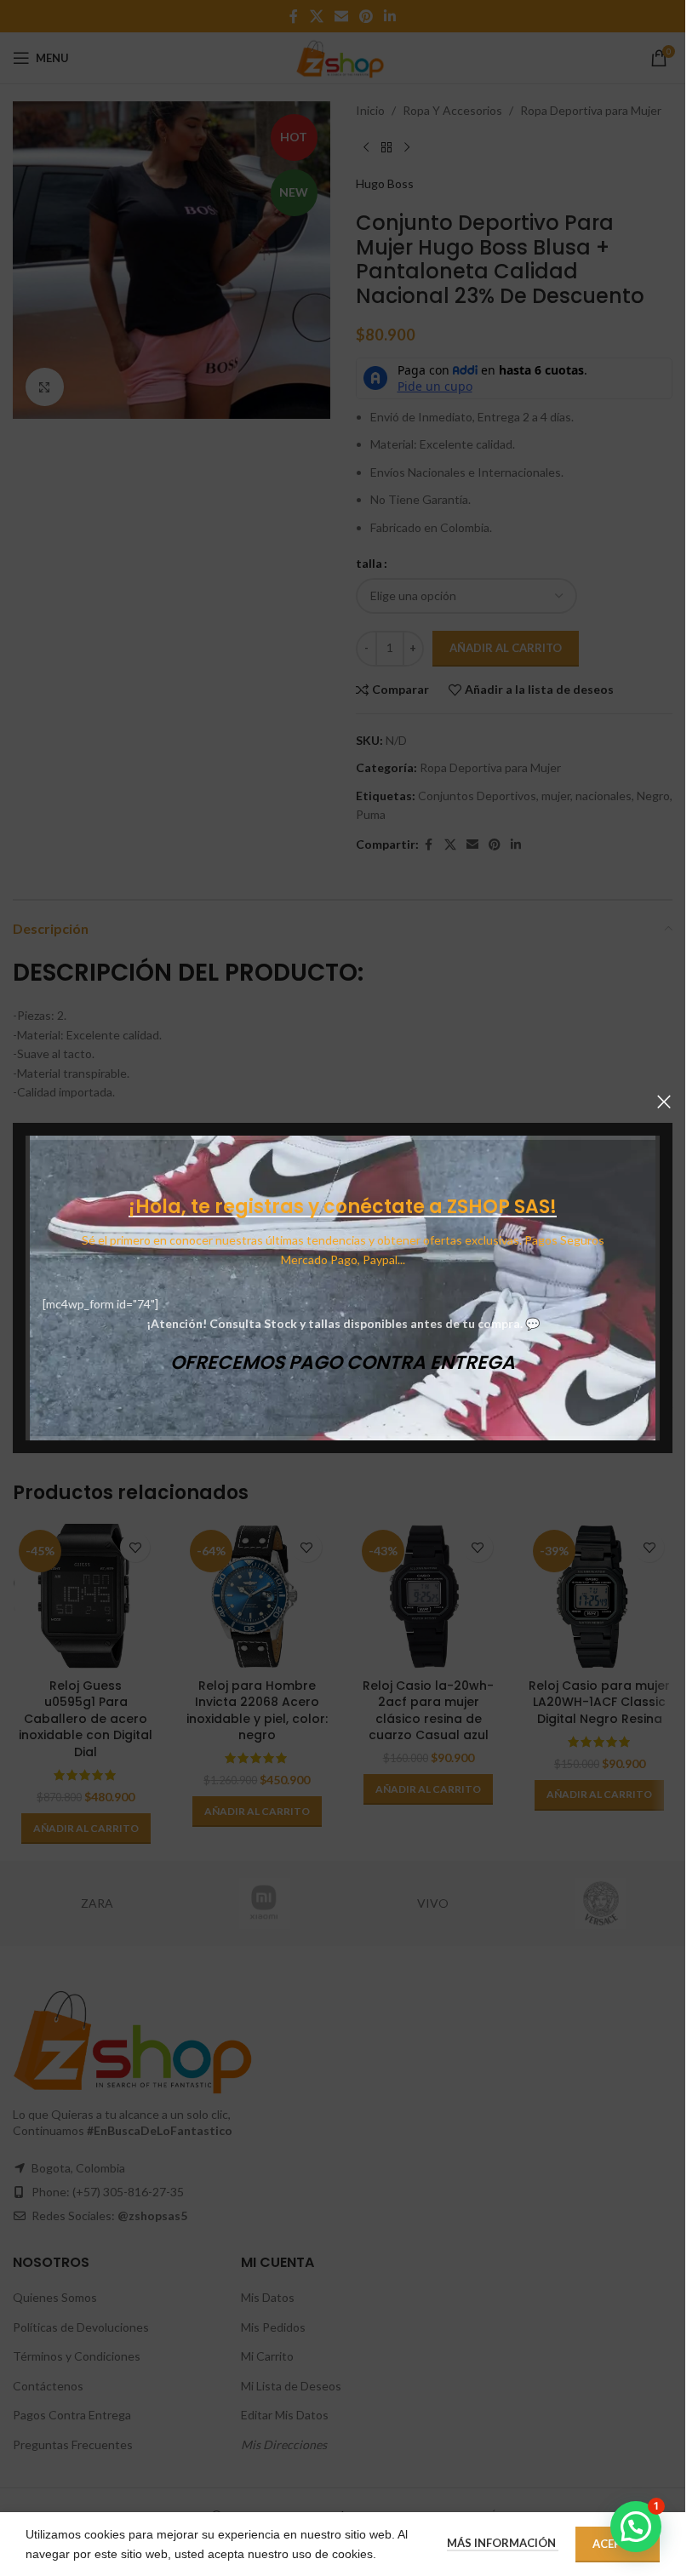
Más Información (503, 2543)
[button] (636, 2527)
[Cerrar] (664, 1102)
